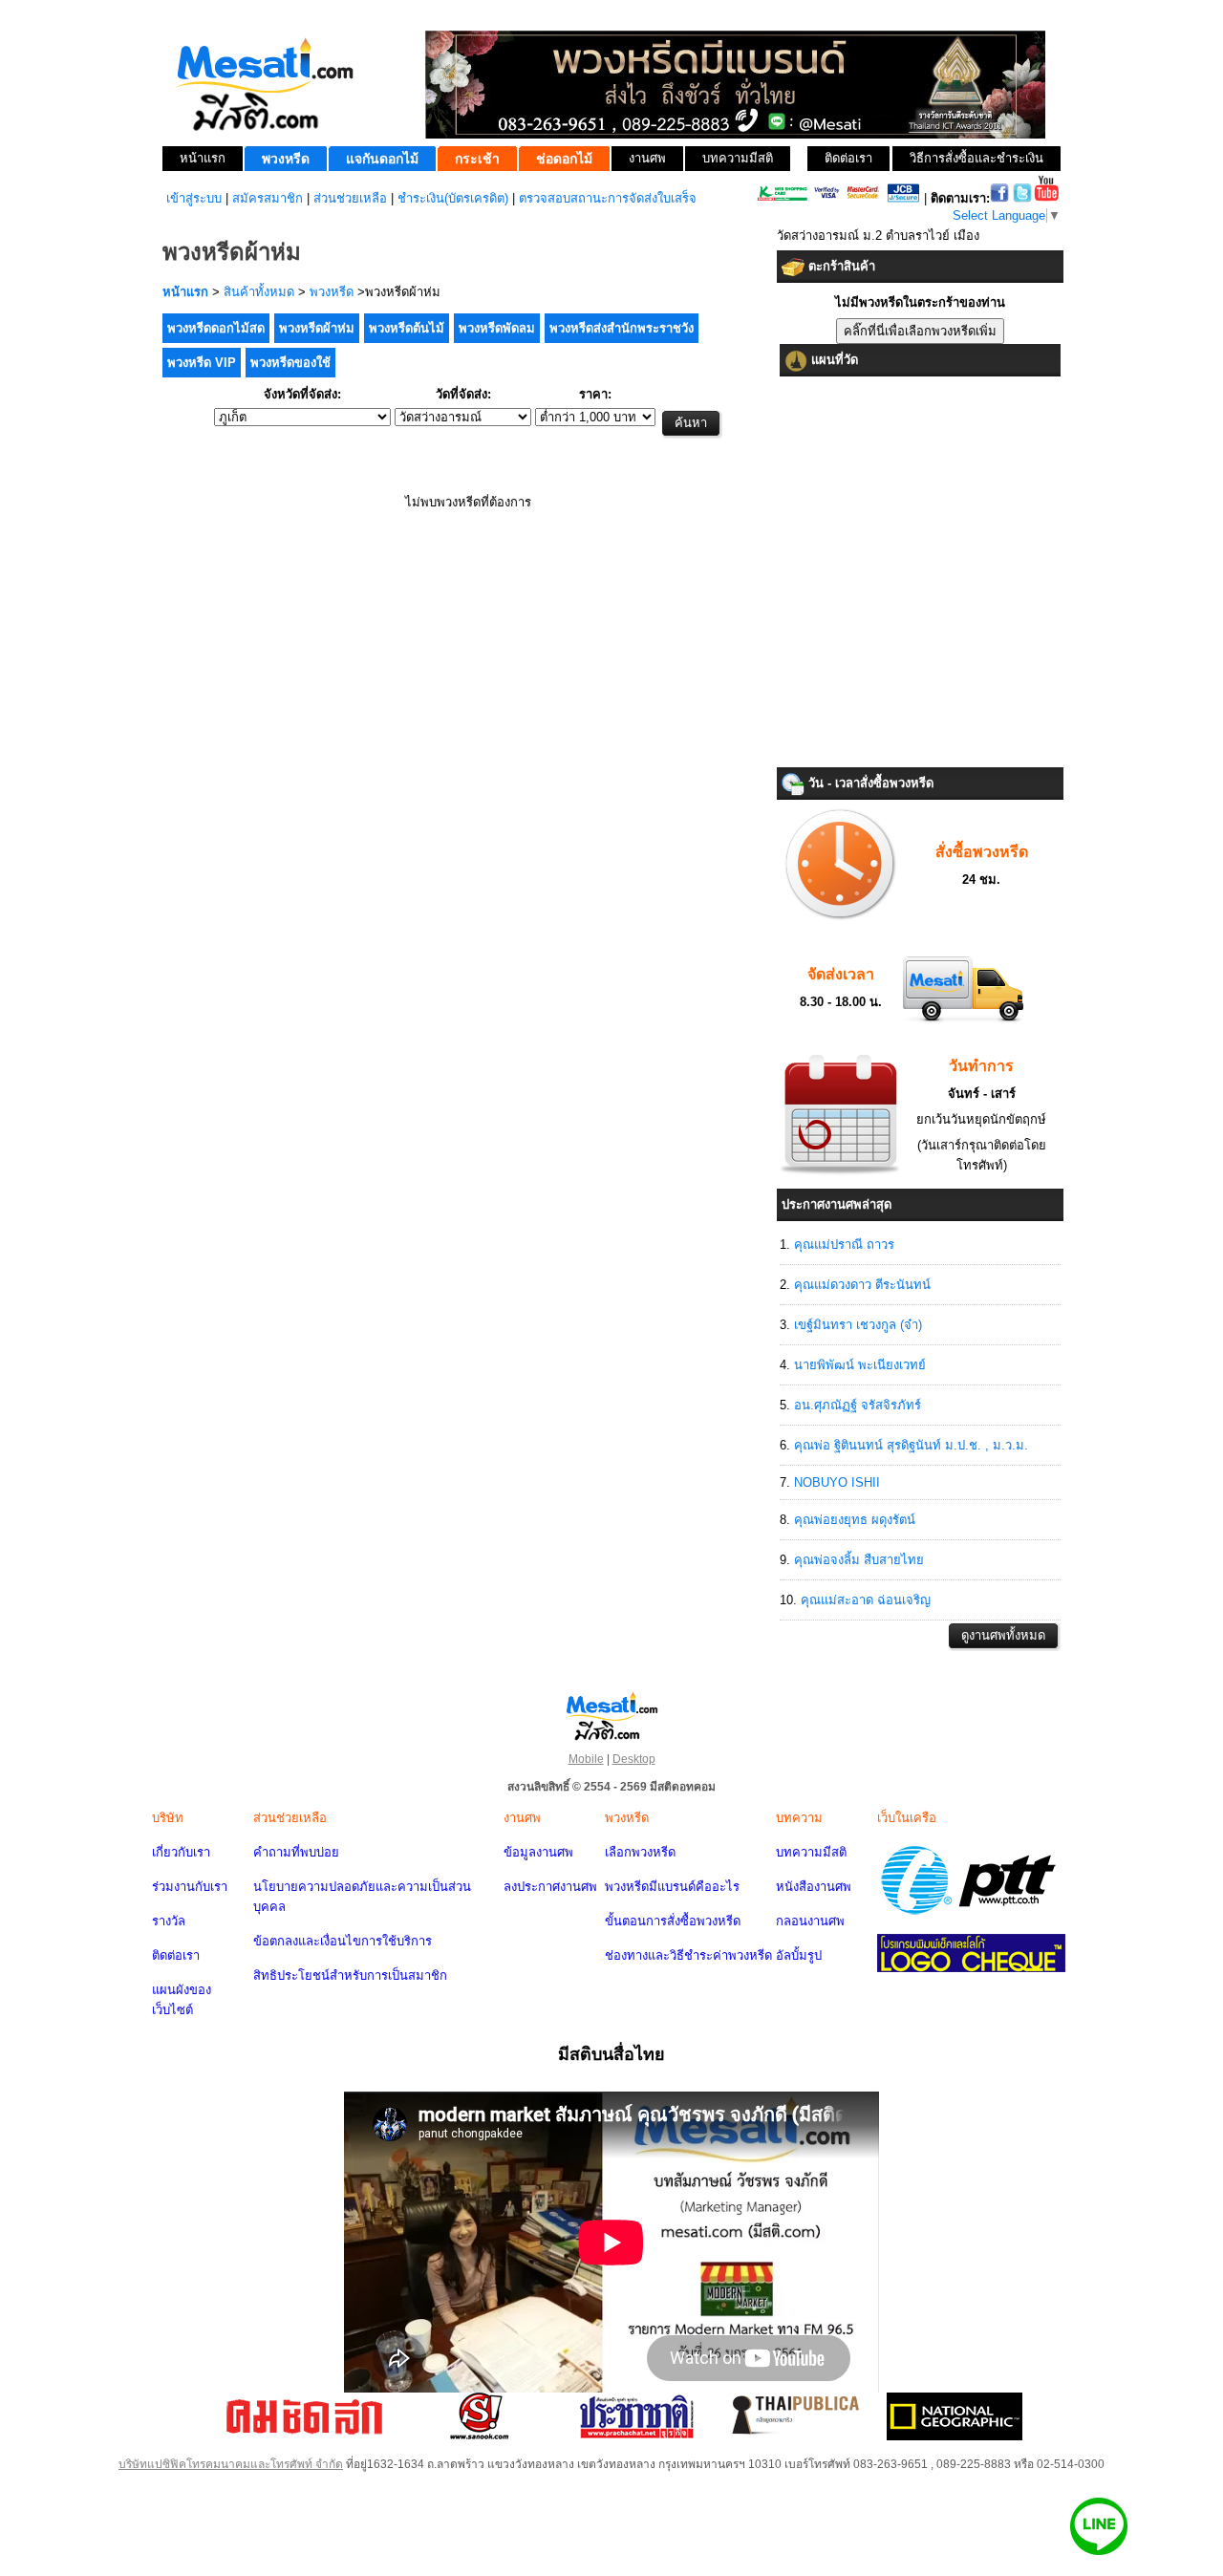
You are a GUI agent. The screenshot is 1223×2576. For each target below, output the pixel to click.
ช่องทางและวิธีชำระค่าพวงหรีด (688, 1955)
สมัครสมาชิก (268, 198)
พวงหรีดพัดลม (497, 328)
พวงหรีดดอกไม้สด (216, 328)
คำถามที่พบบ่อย (296, 1852)
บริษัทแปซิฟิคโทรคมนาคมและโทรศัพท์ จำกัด (231, 2464)
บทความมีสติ (811, 1852)
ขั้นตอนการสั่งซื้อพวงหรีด (673, 1921)
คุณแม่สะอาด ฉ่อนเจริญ (866, 1600)
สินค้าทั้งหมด (259, 292)
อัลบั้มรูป (799, 1955)
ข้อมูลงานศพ (538, 1852)
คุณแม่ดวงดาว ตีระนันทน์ (862, 1285)
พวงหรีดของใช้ (290, 363)
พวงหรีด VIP (202, 363)
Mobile (586, 1759)
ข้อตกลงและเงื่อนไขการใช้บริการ (343, 1941)
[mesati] (611, 1715)
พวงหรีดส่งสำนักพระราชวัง (622, 328)
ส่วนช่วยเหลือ (350, 198)
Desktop (634, 1759)
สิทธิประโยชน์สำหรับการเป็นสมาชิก (350, 1975)
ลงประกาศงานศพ (550, 1887)
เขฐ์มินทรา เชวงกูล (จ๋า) (858, 1325)
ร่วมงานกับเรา (190, 1887)
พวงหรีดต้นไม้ (407, 328)
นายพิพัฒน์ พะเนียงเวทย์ (860, 1365)
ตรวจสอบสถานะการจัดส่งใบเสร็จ (608, 198)
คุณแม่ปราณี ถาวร (844, 1245)
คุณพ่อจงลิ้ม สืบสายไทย (859, 1560)
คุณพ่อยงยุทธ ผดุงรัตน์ (855, 1520)
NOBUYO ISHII (837, 1482)
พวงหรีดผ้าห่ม (317, 328)
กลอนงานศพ (810, 1921)
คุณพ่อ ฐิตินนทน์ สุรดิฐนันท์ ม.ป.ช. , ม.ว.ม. (911, 1445)
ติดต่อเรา (176, 1955)
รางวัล (169, 1921)
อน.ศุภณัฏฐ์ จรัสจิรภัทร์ (858, 1405)
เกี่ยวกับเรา (181, 1852)
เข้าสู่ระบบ (194, 198)
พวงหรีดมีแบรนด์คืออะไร (672, 1887)
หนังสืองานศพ (814, 1887)
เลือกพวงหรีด (640, 1852)
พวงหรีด (332, 292)
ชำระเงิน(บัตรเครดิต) (453, 198)
